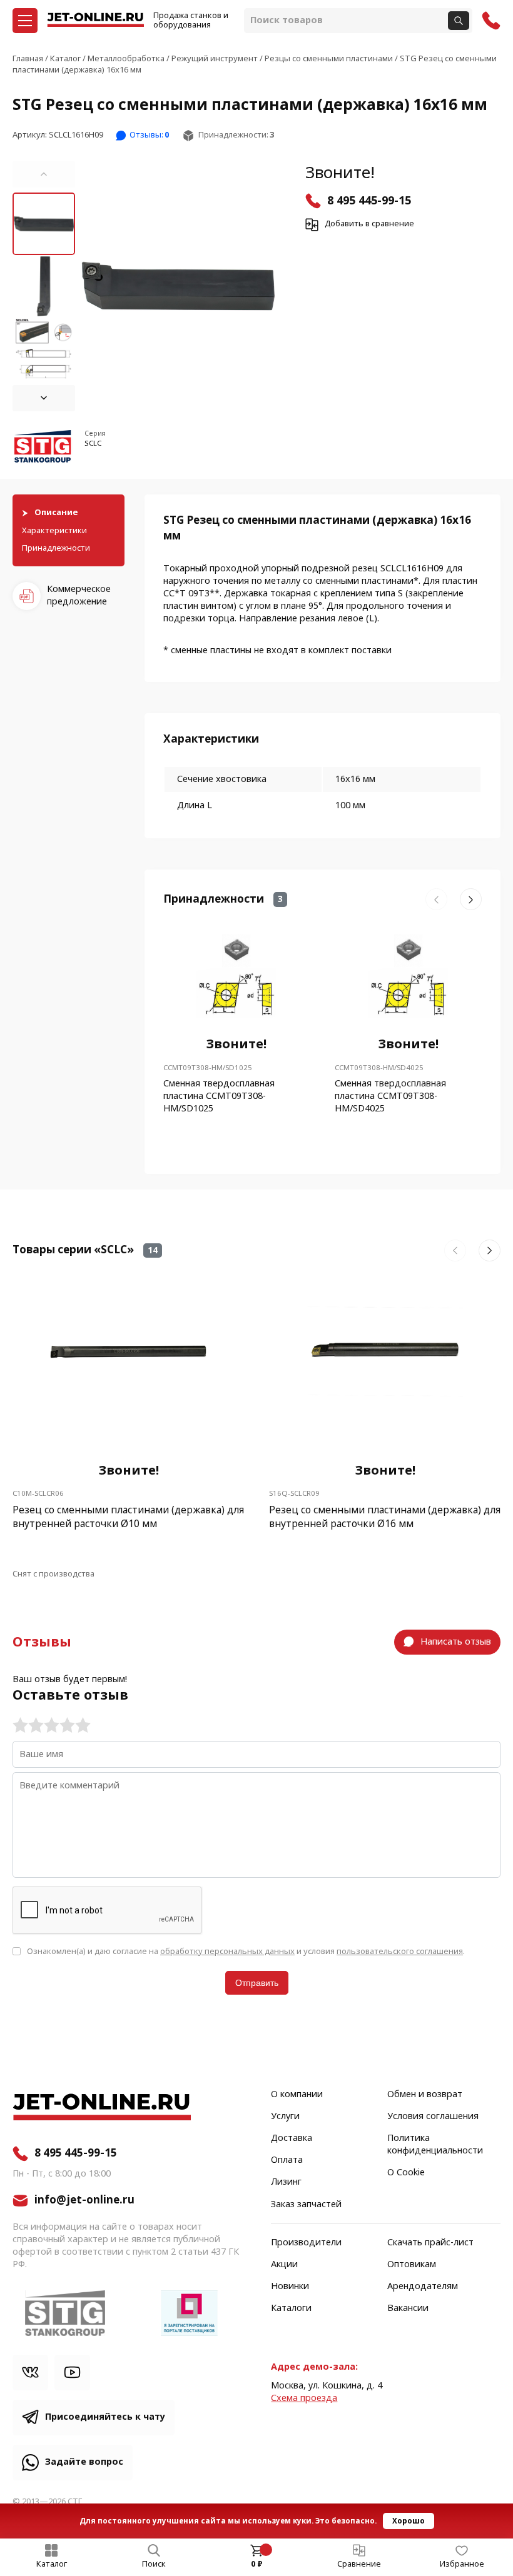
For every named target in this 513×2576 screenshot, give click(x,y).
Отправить (257, 1983)
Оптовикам (412, 2265)
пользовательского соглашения (400, 1951)
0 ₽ (257, 2564)
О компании (297, 2095)
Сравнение (359, 2564)
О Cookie (406, 2173)
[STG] (44, 449)
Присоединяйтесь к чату (105, 2417)
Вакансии (408, 2308)
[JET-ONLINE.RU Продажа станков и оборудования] (95, 21)
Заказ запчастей (306, 2205)
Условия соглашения (433, 2117)
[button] (44, 174)
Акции (284, 2265)
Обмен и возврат (425, 2095)
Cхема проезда (304, 2398)
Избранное (462, 2564)
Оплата (287, 2160)
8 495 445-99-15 (369, 201)
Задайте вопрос (84, 2462)
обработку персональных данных (227, 1951)
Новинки (290, 2287)
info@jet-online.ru (84, 2200)
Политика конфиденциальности (435, 2145)
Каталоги (291, 2308)
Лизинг (286, 2182)
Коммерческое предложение (79, 595)
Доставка (292, 2138)
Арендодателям (423, 2287)
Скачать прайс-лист (430, 2243)
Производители (306, 2243)
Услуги (285, 2117)
